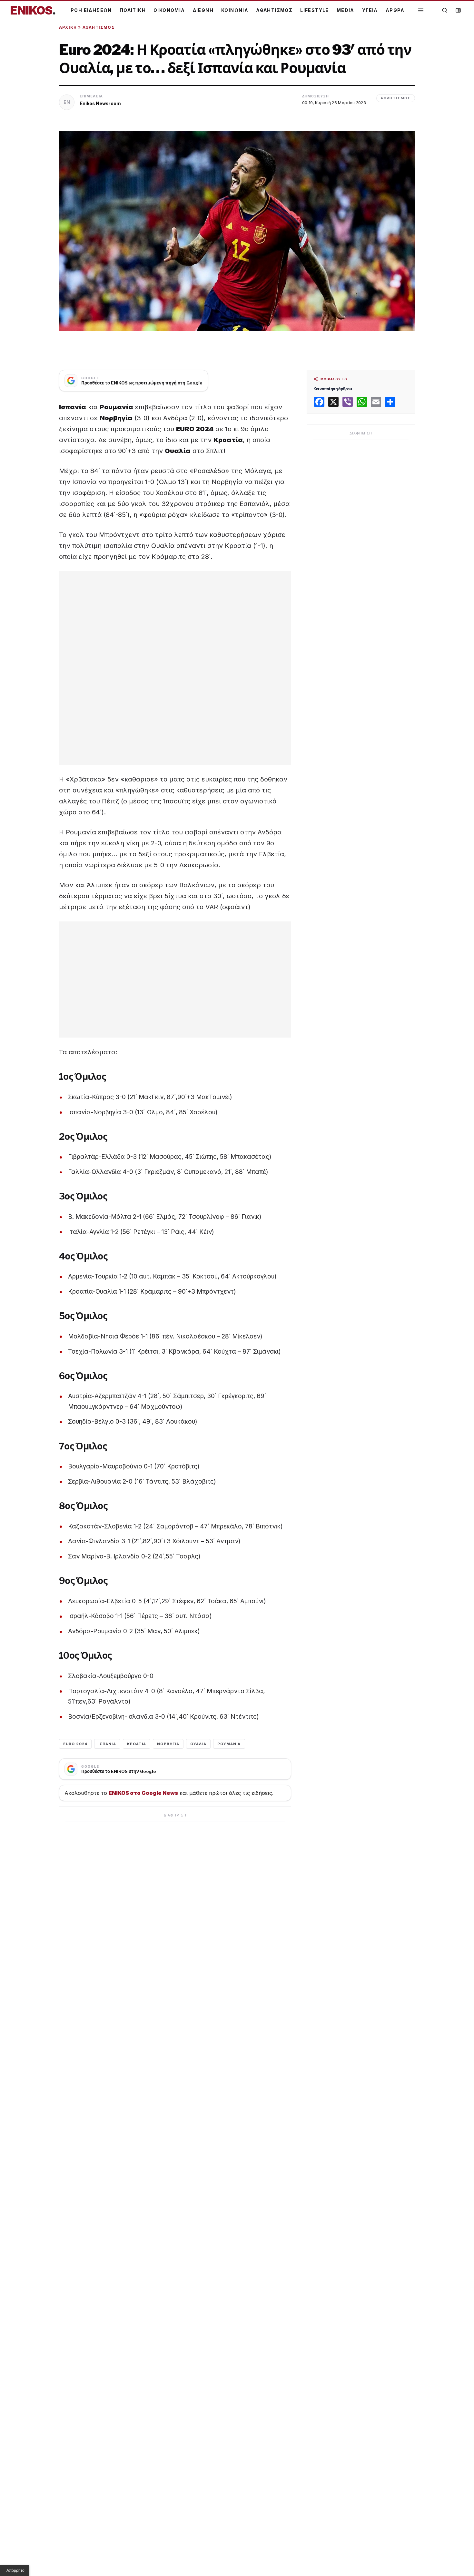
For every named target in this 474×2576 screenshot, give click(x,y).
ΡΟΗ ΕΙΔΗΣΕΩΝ (91, 10)
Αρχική (68, 27)
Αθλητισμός (99, 27)
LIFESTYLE (315, 10)
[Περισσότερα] (421, 10)
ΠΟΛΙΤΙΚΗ (133, 10)
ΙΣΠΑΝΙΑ (107, 1744)
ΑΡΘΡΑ (395, 10)
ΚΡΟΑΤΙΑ (137, 1744)
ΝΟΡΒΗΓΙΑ (168, 1744)
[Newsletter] (458, 10)
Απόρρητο (15, 2571)
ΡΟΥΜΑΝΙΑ (229, 1744)
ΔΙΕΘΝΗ (203, 10)
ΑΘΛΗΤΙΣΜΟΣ (274, 10)
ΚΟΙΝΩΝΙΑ (235, 10)
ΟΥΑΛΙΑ (198, 1744)
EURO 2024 (75, 1744)
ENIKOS (33, 10)
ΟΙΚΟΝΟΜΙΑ (169, 10)
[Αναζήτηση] (445, 10)
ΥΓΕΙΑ (370, 10)
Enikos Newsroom (100, 103)
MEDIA (346, 10)
